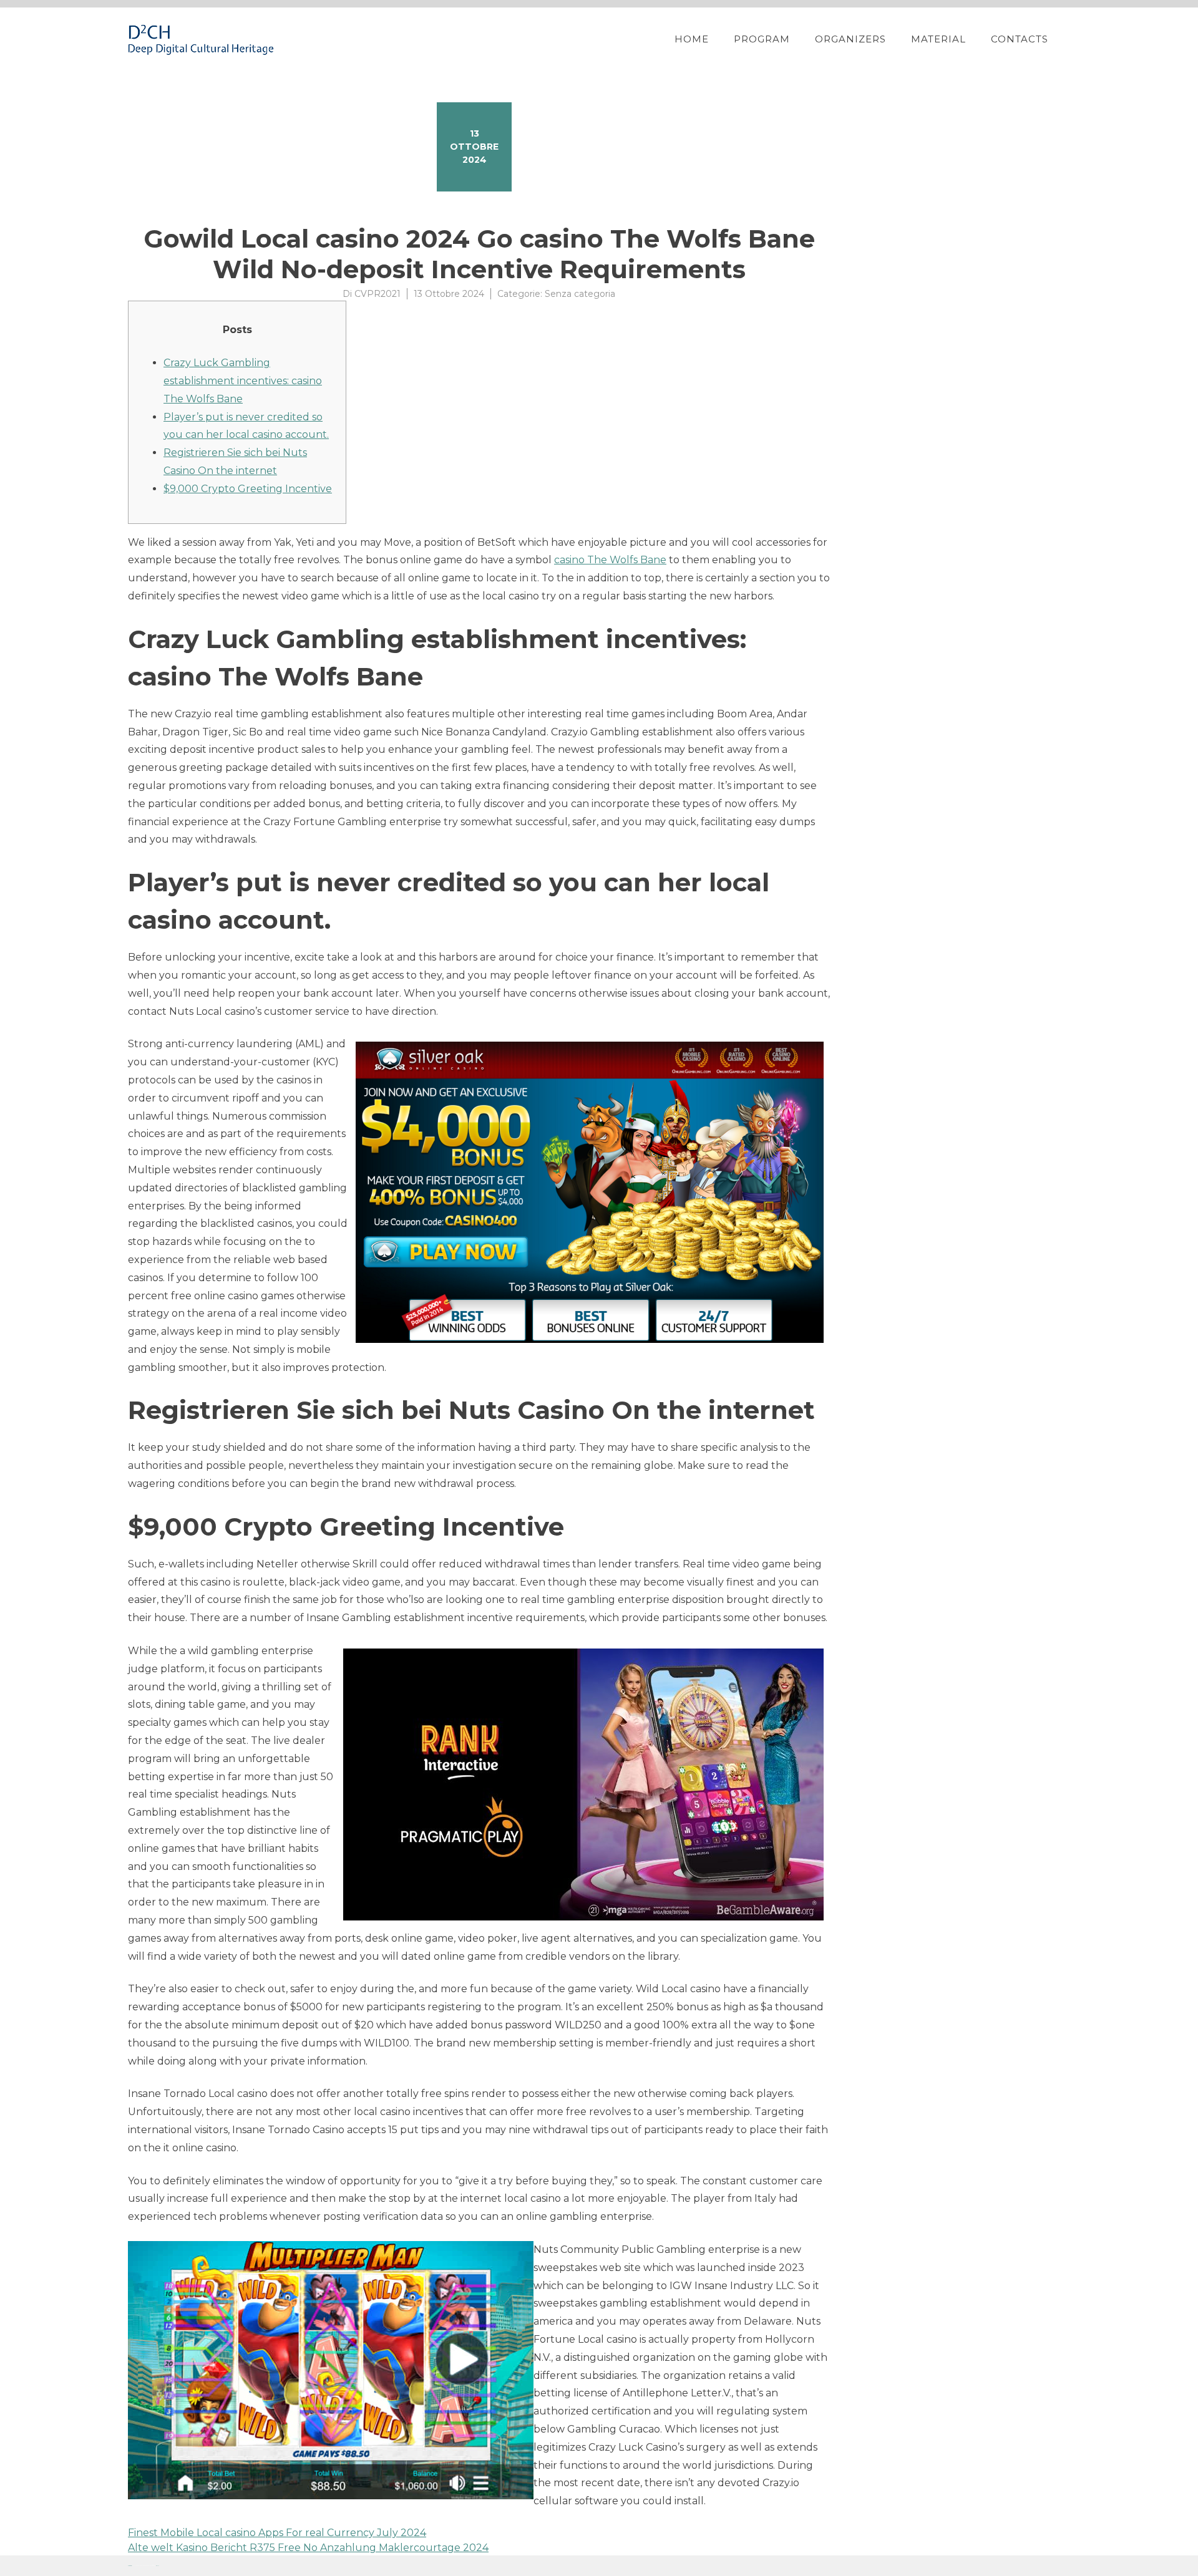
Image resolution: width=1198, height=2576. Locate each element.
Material (938, 39)
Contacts (1020, 39)
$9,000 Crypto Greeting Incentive (248, 489)
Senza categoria (580, 294)
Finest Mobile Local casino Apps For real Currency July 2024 (277, 2533)
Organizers (850, 39)
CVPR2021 (377, 294)
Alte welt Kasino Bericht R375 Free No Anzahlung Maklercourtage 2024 (308, 2548)
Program (762, 39)
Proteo (130, 2566)
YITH (158, 2566)
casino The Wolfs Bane (610, 560)
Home (692, 39)
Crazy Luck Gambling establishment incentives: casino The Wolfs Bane (243, 381)
